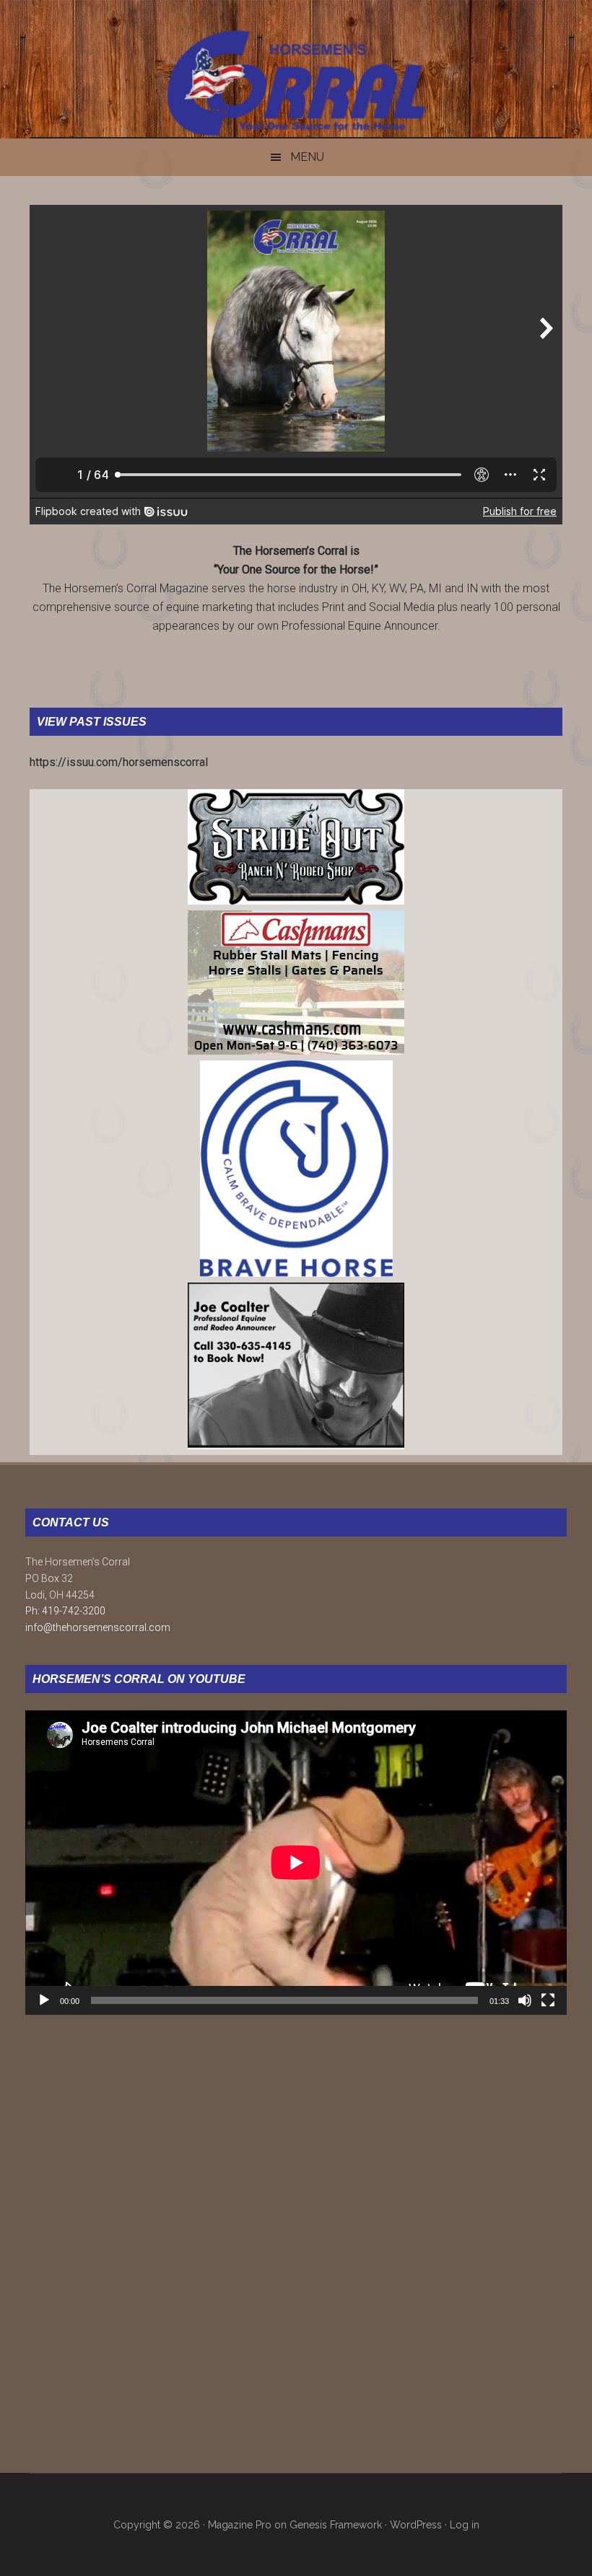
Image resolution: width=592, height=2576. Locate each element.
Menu (307, 157)
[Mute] (525, 2000)
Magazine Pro (240, 2525)
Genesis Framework (336, 2525)
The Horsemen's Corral (296, 83)
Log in (465, 2525)
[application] (296, 1863)
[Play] (44, 2000)
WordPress (416, 2525)
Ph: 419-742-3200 (65, 1611)
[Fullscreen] (548, 2000)
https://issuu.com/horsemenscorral (119, 762)
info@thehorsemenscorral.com (98, 1627)
